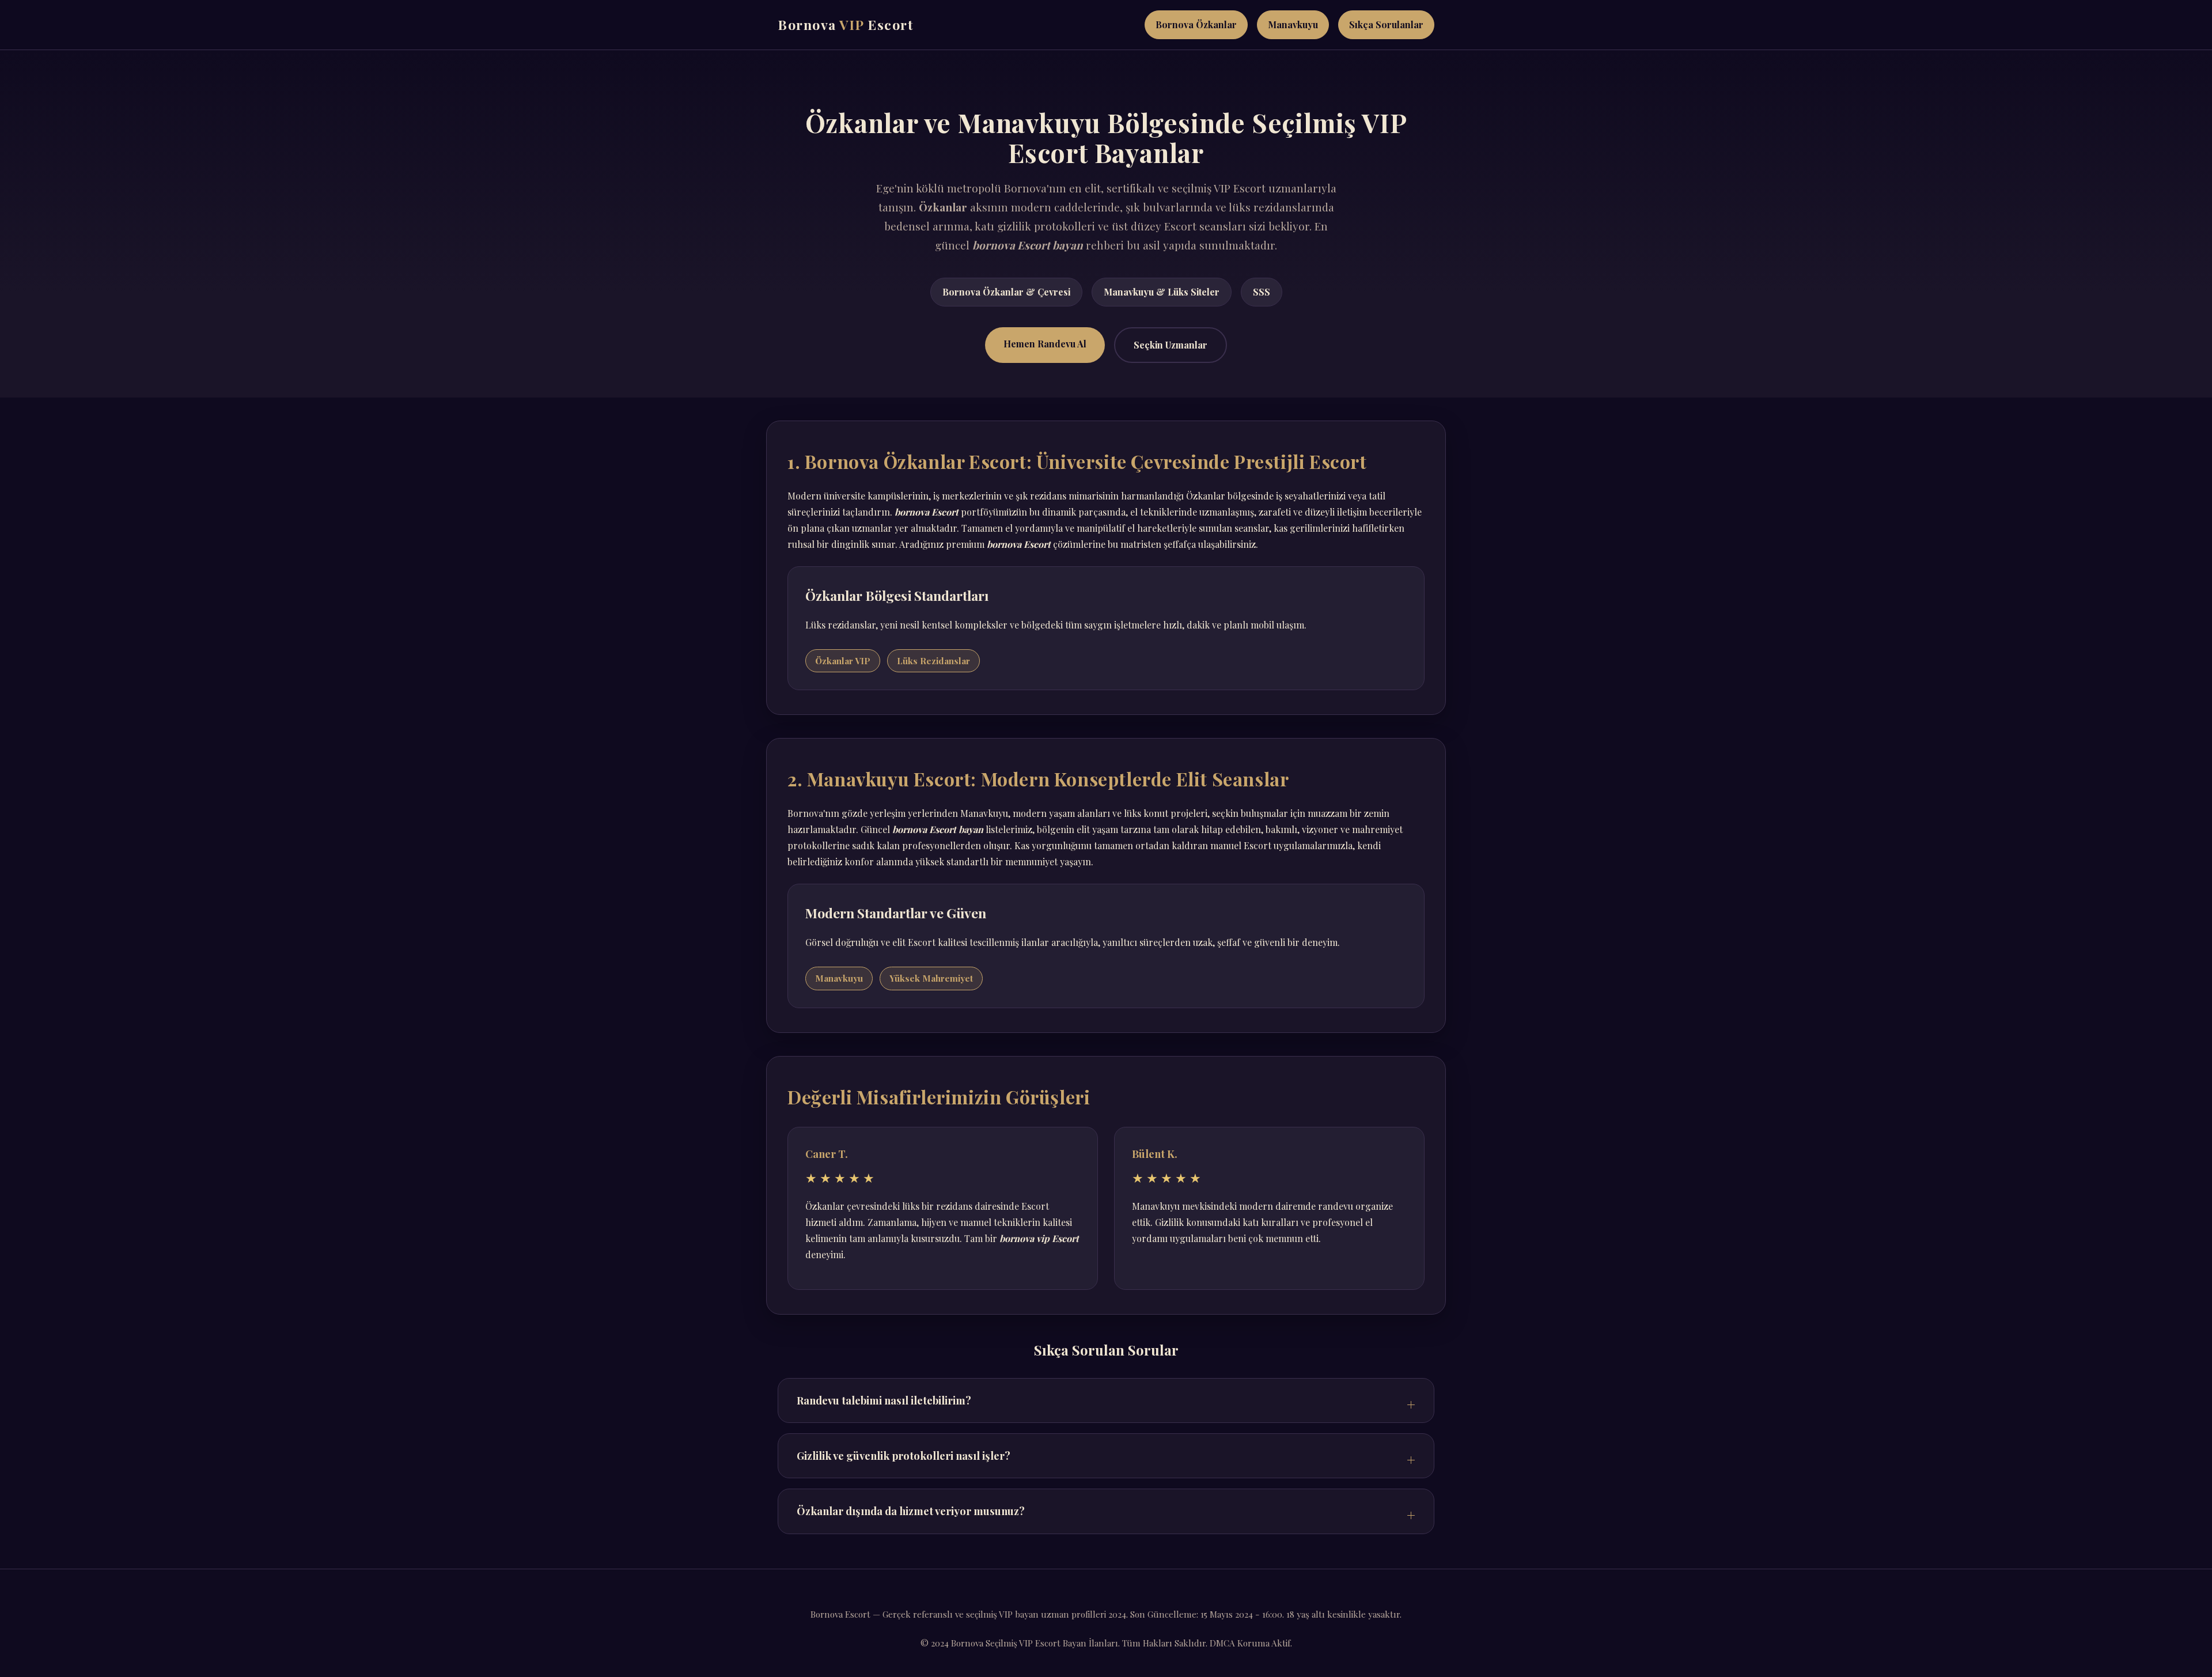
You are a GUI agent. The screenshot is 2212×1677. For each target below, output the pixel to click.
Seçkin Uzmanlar (1171, 345)
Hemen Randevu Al (1045, 344)
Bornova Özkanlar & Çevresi (1006, 292)
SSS (1262, 292)
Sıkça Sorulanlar (1386, 24)
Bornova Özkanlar (1196, 24)
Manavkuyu (1293, 24)
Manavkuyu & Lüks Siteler (1162, 292)
